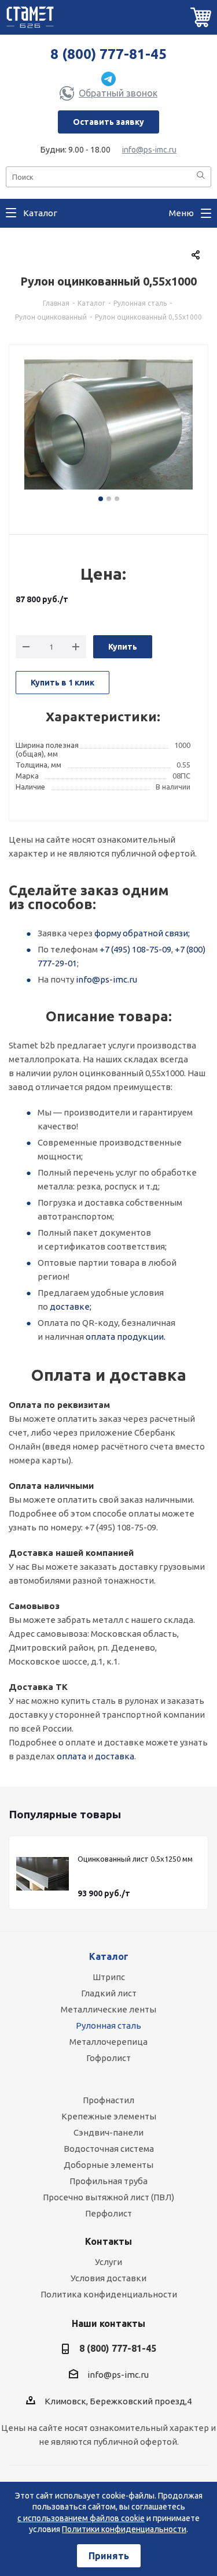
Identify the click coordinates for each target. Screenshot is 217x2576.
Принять (109, 2556)
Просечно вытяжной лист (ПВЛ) (108, 2197)
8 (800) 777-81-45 (108, 54)
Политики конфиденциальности (124, 2529)
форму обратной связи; (142, 933)
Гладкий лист (109, 1993)
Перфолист (108, 2213)
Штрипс (109, 1977)
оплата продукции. (126, 1337)
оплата (71, 1756)
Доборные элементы (108, 2165)
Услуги (108, 2262)
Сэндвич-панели (108, 2132)
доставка (115, 1756)
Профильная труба (108, 2181)
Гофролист (108, 2058)
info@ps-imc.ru (149, 150)
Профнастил (108, 2100)
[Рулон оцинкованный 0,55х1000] (108, 429)
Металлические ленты (108, 2009)
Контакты (108, 2241)
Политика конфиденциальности (109, 2294)
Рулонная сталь (108, 2025)
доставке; (71, 1306)
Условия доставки (108, 2278)
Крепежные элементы (109, 2116)
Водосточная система (109, 2149)
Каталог (109, 1956)
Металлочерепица (108, 2042)
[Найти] (201, 176)
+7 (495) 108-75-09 (135, 949)
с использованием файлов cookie (81, 2518)
